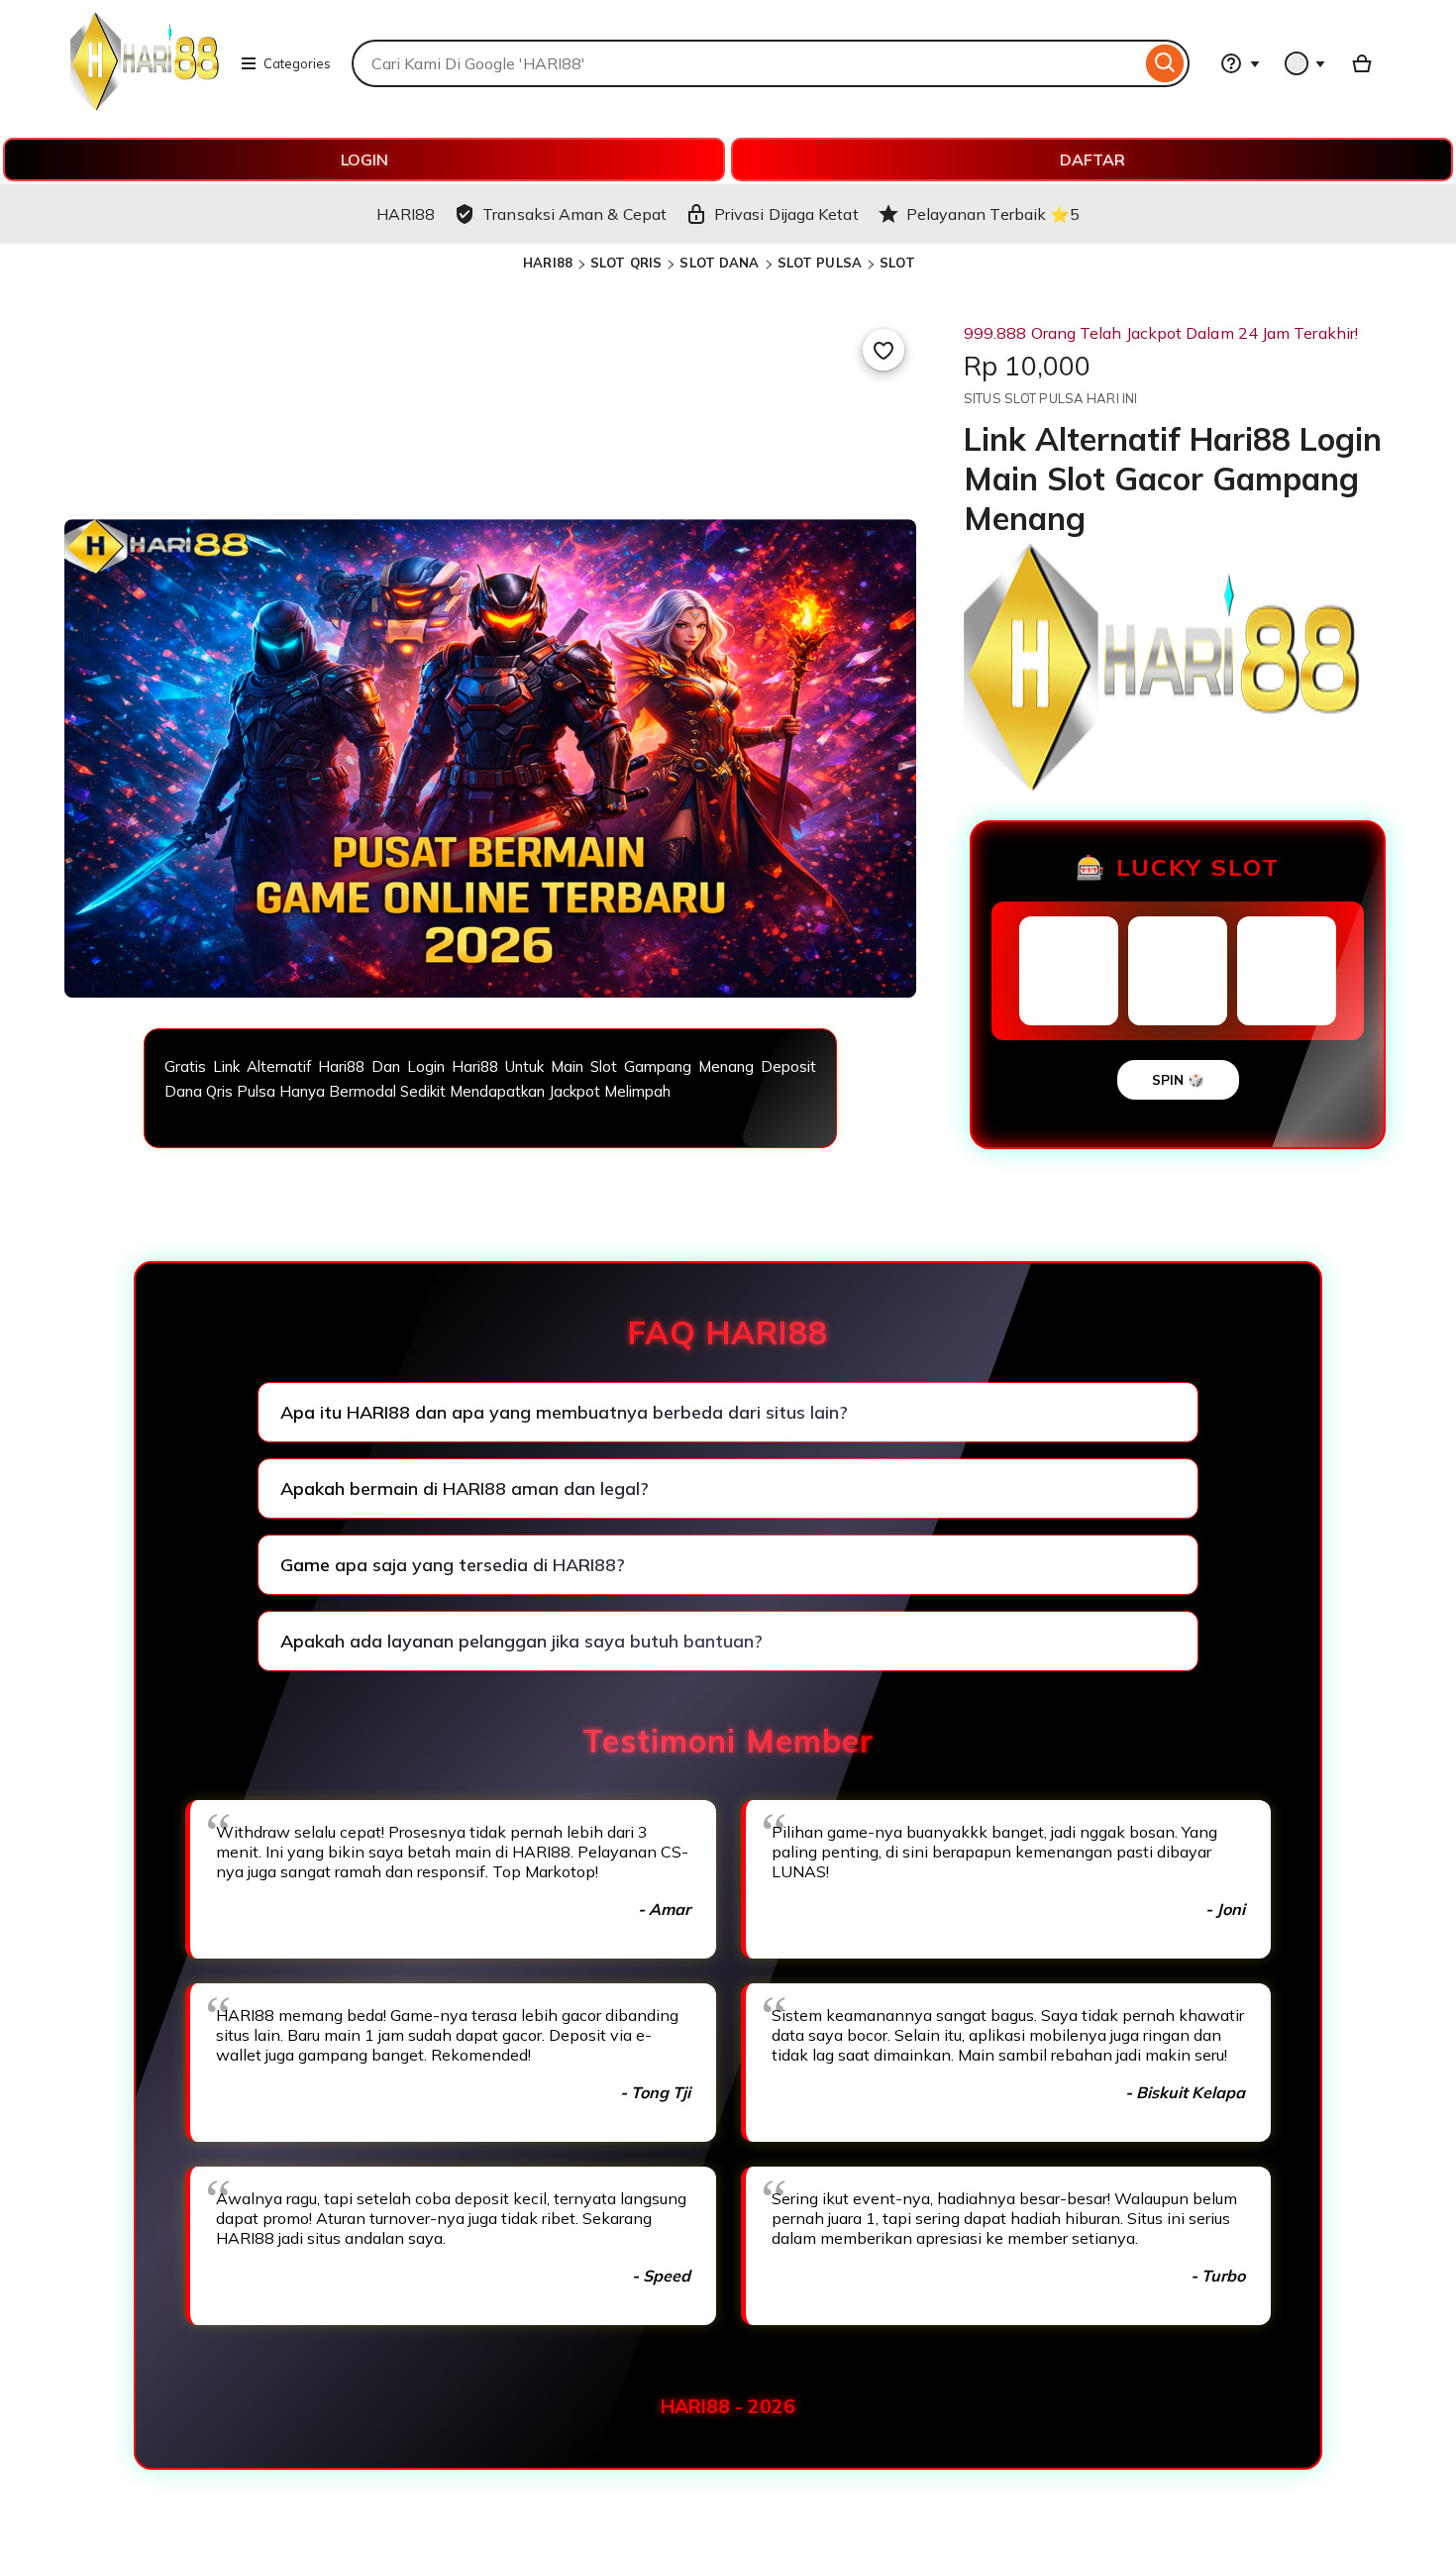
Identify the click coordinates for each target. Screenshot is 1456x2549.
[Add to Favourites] (884, 350)
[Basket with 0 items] (1362, 63)
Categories (297, 63)
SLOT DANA (719, 263)
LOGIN (364, 159)
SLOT (897, 263)
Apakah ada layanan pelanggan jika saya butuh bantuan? (521, 1641)
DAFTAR (1092, 159)
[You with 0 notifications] (1305, 63)
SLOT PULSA (820, 263)
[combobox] (746, 63)
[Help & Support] (1240, 63)
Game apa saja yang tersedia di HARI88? (453, 1565)
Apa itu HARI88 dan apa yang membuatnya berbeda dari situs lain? (564, 1412)
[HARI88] (145, 105)
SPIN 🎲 (1178, 1080)
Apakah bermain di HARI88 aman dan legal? (465, 1488)
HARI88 (548, 263)
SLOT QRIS (626, 263)
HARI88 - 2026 (728, 2406)
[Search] (1165, 63)
